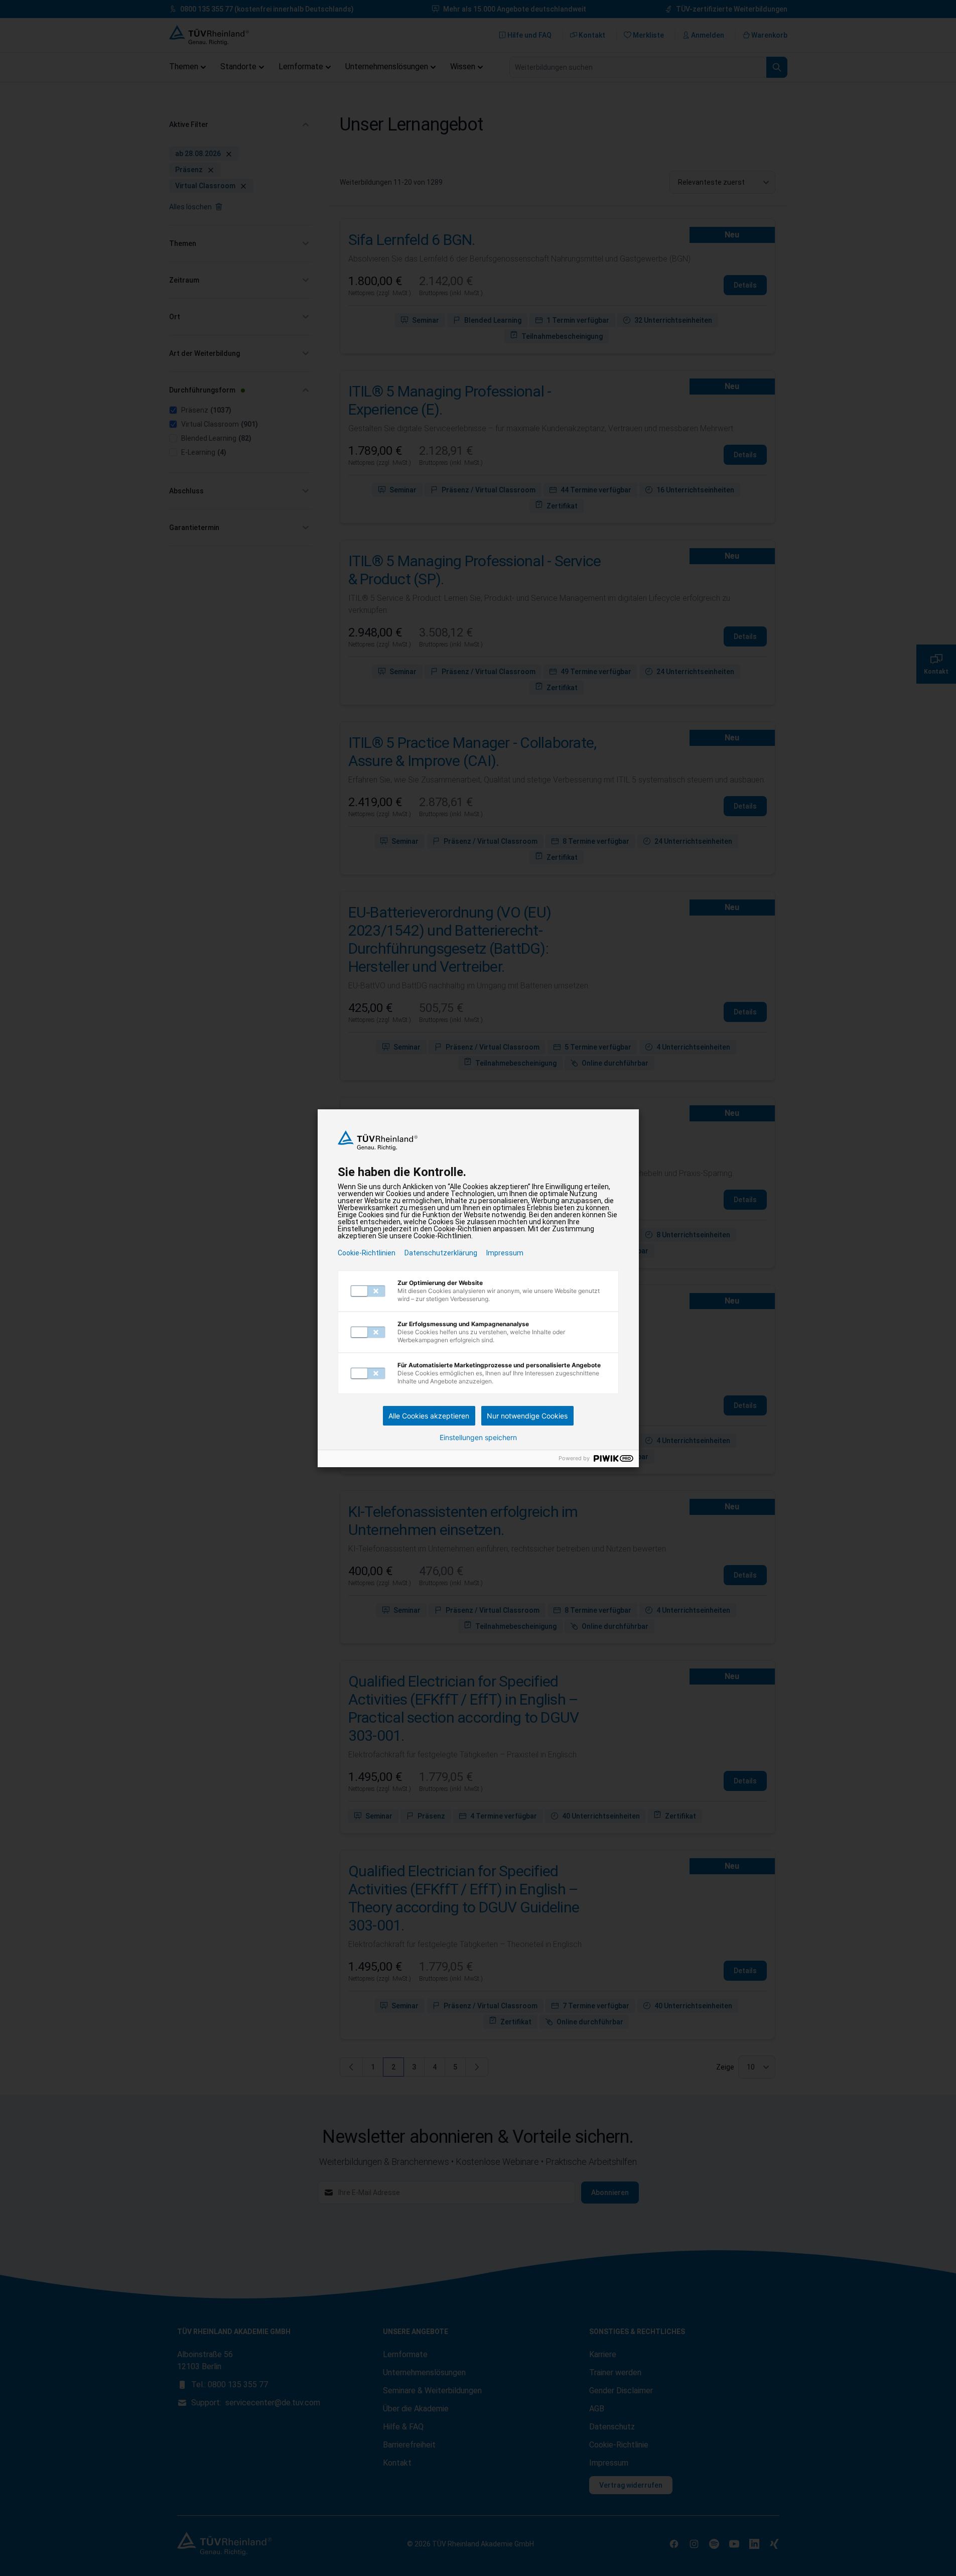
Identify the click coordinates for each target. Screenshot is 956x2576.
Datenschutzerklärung (441, 1253)
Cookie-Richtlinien (367, 1253)
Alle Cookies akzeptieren (429, 1416)
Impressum (505, 1253)
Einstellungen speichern (478, 1438)
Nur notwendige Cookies (527, 1416)
